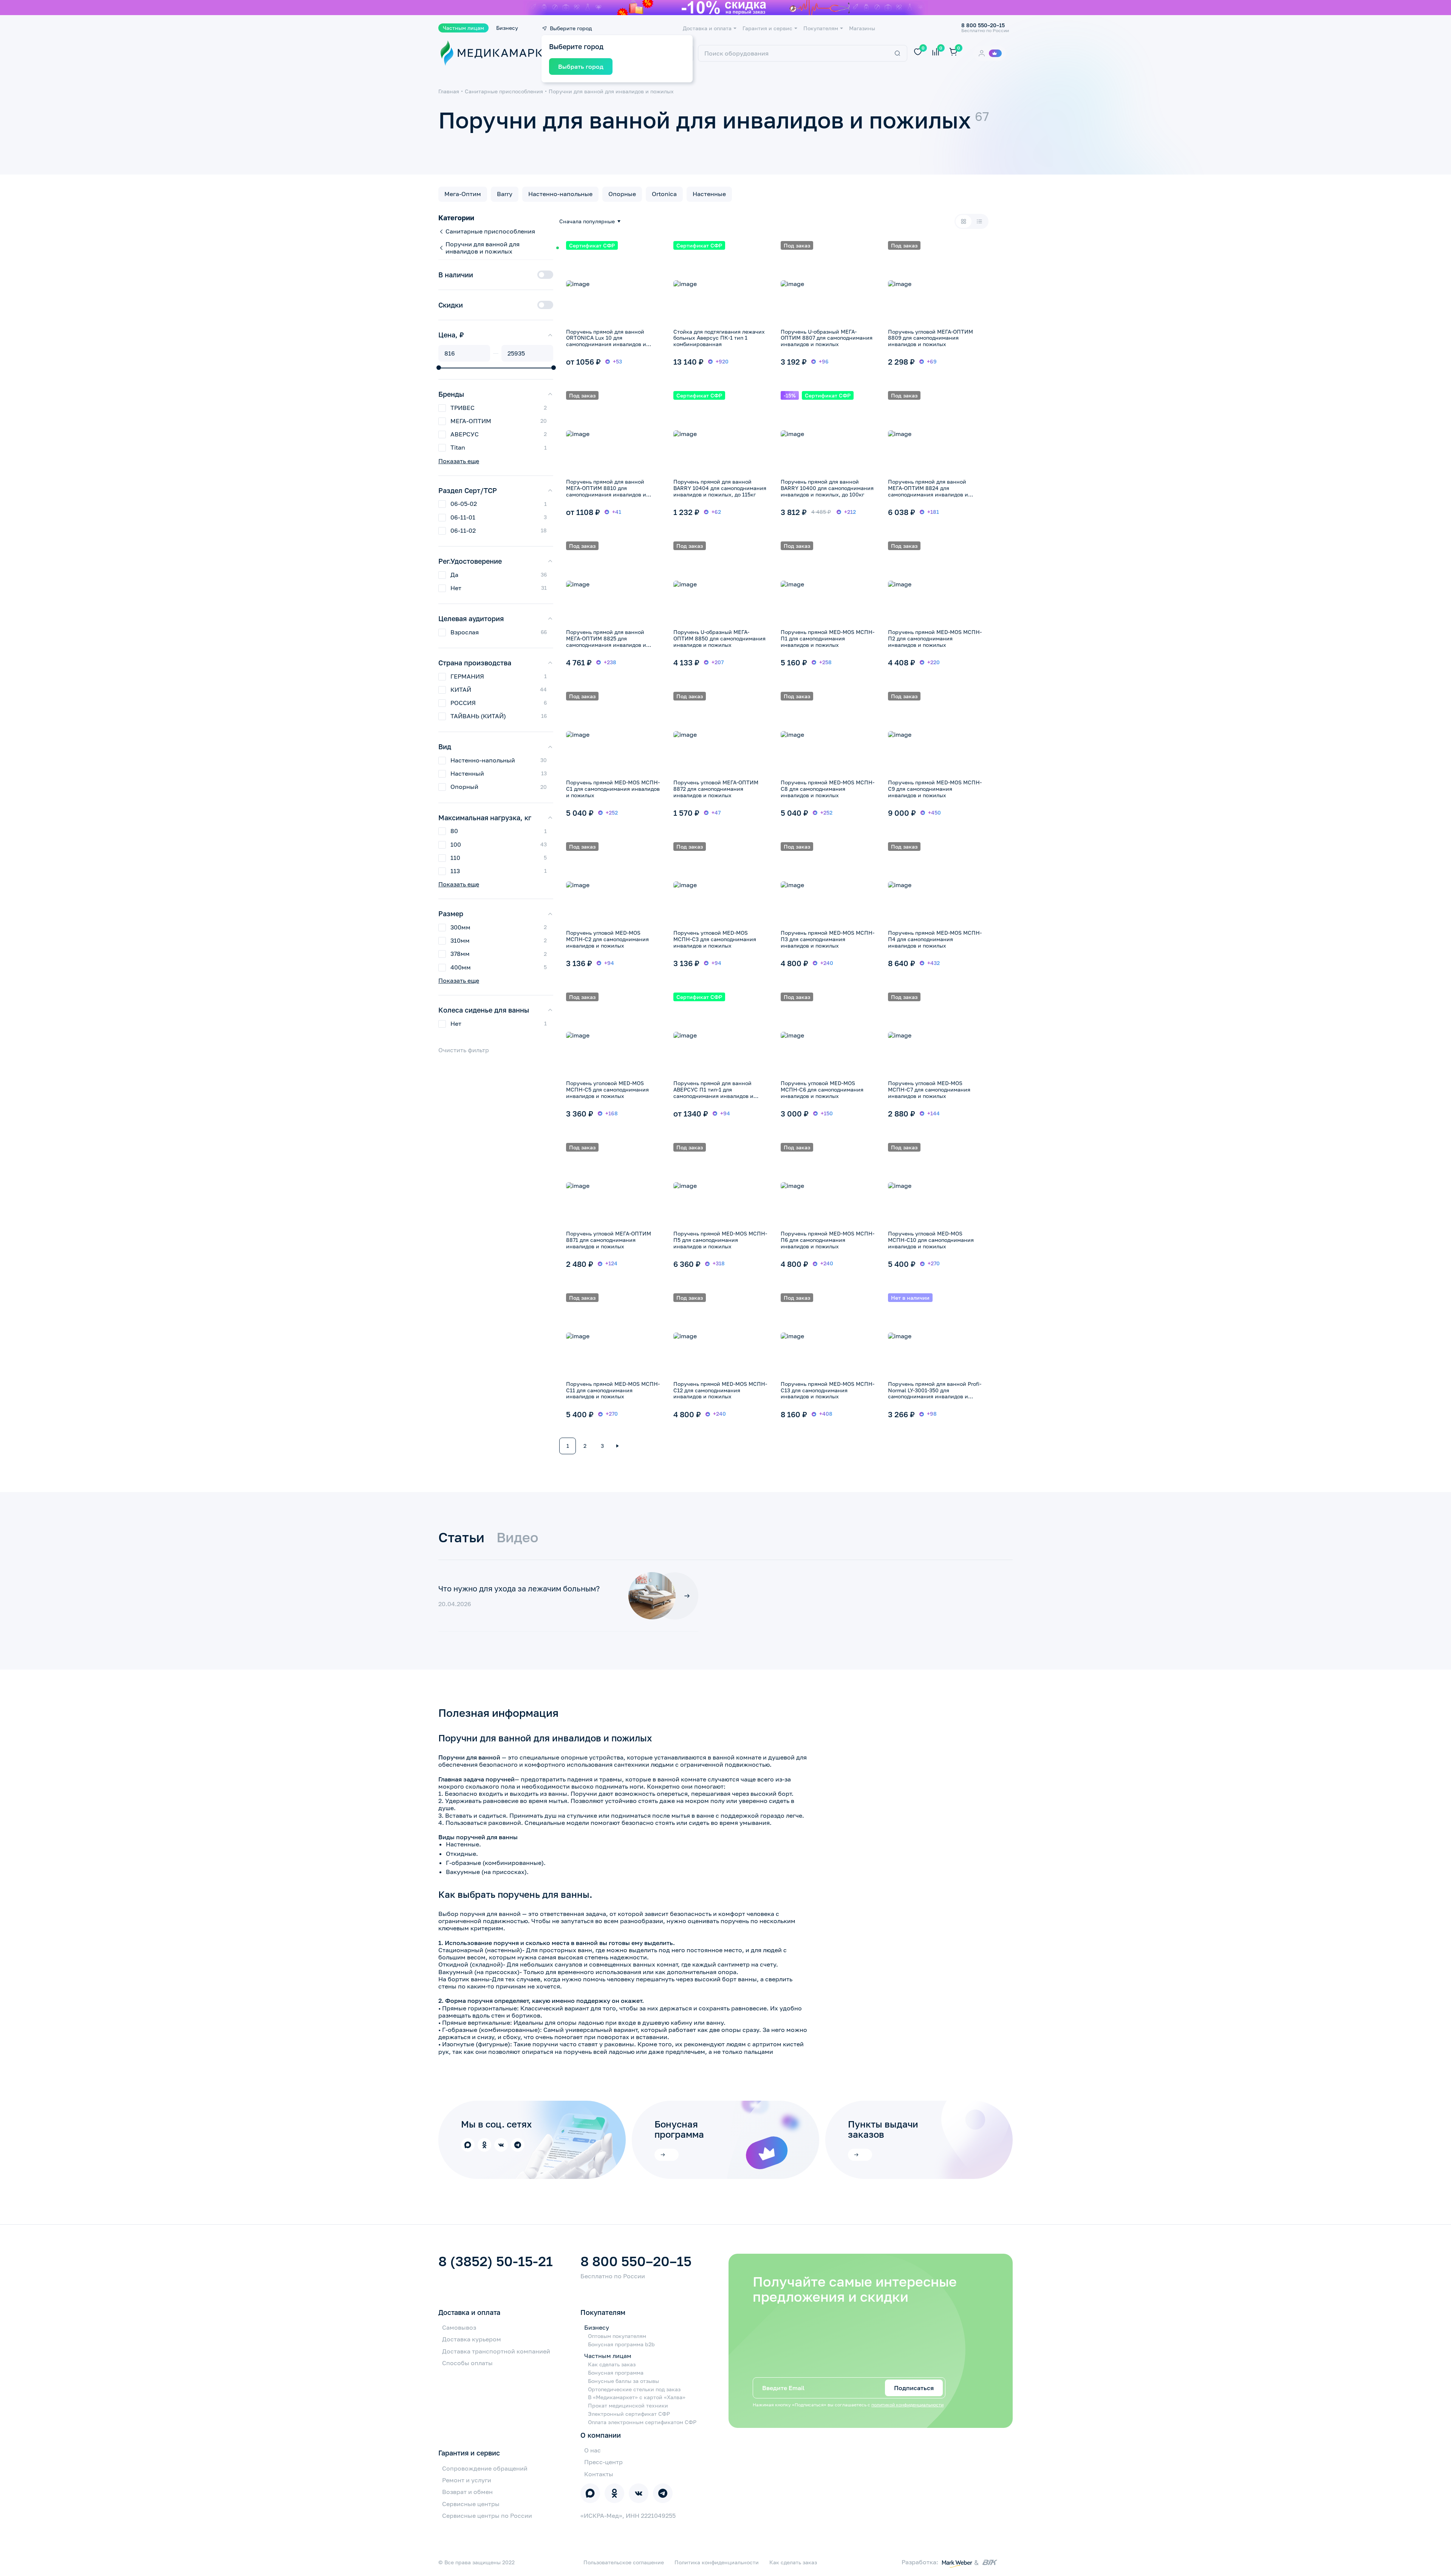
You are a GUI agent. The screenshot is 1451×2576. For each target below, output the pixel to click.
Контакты (599, 2474)
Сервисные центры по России (487, 2516)
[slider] (439, 368)
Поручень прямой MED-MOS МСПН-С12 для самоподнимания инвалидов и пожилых (720, 1390)
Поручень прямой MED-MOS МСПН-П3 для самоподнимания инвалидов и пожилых (828, 939)
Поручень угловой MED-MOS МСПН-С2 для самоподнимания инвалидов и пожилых (607, 939)
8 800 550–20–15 (636, 2261)
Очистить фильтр (464, 1050)
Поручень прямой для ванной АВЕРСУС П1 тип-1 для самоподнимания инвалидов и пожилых (713, 1092)
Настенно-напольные (560, 194)
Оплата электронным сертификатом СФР (642, 2422)
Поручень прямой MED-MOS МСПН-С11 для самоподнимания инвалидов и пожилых (613, 1390)
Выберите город (571, 28)
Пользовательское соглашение (624, 2562)
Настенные (709, 194)
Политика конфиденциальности (717, 2562)
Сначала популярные (587, 221)
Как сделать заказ (612, 2364)
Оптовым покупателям (617, 2336)
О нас (592, 2450)
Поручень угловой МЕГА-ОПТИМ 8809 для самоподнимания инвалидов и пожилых (930, 338)
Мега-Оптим (463, 194)
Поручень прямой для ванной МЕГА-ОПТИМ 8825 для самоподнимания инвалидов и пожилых (606, 641)
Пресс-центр (603, 2462)
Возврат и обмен (467, 2492)
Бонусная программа (616, 2373)
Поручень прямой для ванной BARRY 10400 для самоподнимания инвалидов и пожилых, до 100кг (827, 488)
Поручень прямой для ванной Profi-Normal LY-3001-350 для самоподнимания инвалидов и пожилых (935, 1393)
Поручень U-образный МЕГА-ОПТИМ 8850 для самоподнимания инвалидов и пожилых (719, 638)
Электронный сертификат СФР (629, 2414)
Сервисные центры (471, 2504)
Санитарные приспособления (504, 91)
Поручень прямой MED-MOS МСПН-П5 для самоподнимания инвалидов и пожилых (720, 1240)
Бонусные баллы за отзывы (623, 2381)
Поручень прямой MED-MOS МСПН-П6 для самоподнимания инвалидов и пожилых (828, 1240)
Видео (517, 1537)
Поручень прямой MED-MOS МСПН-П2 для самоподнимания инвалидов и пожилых (935, 638)
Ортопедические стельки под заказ (634, 2389)
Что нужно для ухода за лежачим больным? (519, 1588)
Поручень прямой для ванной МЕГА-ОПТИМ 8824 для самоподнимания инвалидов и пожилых (928, 491)
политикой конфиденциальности (907, 2405)
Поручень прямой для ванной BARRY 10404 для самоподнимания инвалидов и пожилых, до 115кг (720, 488)
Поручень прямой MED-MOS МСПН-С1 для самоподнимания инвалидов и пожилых (613, 789)
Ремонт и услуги (467, 2480)
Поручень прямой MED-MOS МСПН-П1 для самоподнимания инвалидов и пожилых (828, 638)
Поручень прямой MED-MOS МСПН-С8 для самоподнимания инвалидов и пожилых (828, 789)
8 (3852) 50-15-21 (496, 2261)
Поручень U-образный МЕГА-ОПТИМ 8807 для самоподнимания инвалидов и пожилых (827, 338)
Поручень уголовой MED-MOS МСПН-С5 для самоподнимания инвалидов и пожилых (607, 1089)
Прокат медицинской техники (628, 2406)
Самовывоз (459, 2327)
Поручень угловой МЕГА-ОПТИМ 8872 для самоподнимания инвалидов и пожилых (716, 789)
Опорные (622, 194)
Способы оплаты (467, 2363)
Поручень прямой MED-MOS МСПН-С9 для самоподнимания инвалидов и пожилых (935, 789)
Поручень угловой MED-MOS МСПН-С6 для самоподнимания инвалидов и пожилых (822, 1089)
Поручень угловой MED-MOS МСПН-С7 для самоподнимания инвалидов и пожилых (929, 1089)
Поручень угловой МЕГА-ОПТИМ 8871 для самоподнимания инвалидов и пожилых (609, 1240)
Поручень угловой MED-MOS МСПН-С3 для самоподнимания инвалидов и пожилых (715, 939)
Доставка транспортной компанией (496, 2351)
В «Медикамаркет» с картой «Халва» (637, 2397)
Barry (505, 194)
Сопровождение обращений (485, 2468)
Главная (449, 91)
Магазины (862, 28)
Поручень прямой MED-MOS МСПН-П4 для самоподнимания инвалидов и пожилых (935, 939)
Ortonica (664, 194)
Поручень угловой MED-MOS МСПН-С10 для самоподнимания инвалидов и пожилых (931, 1240)
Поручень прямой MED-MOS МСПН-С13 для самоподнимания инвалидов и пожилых (828, 1390)
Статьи (461, 1537)
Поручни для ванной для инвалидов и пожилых (611, 91)
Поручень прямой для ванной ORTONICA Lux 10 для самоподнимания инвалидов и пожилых (606, 341)
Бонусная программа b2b (621, 2344)
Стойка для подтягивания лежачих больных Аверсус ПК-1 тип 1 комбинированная (719, 338)
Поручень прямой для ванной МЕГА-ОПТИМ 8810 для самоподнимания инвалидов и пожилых (606, 491)
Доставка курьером (472, 2339)
